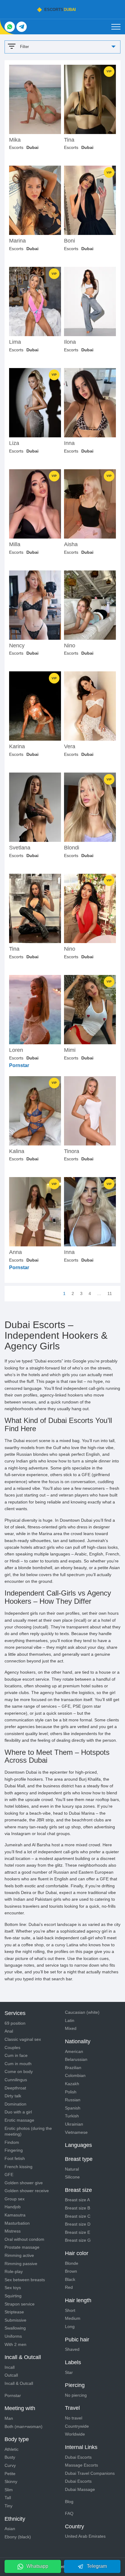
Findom (12, 2142)
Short (70, 2310)
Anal (9, 2031)
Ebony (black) (18, 2537)
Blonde (72, 2263)
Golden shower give (24, 2183)
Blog (69, 2502)
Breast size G (78, 2240)
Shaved (72, 2349)
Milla (15, 544)
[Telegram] (22, 27)
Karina (17, 747)
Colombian (75, 2075)
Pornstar (13, 2395)
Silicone (72, 2177)
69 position (15, 2023)
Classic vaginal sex (23, 2039)
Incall (10, 2367)
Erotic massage (19, 2120)
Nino (70, 646)
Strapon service (20, 2304)
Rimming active (19, 2255)
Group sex (15, 2199)
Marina (17, 241)
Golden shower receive (27, 2191)
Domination (15, 2104)
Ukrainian (74, 2124)
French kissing (19, 2167)
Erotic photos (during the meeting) (28, 2131)
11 (110, 1293)
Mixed (71, 2028)
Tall (8, 2498)
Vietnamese (76, 2132)
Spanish (73, 2108)
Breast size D (78, 2224)
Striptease (14, 2312)
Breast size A (77, 2200)
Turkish (72, 2116)
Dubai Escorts (78, 2457)
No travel (74, 2418)
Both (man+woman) (24, 2426)
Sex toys (13, 2288)
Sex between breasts (25, 2280)
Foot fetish (15, 2158)
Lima (15, 342)
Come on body (19, 2071)
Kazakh (72, 2084)
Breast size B (78, 2208)
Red (69, 2287)
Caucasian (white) (82, 2012)
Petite (10, 2474)
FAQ (69, 2513)
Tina (69, 140)
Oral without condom (24, 2239)
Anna (15, 1252)
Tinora (72, 1151)
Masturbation (17, 2223)
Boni (69, 241)
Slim (9, 2490)
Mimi (70, 1050)
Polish (71, 2092)
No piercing (76, 2395)
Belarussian (76, 2059)
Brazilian (73, 2068)
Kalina (17, 1151)
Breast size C (78, 2216)
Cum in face (16, 2055)
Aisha (71, 544)
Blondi (72, 848)
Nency (17, 646)
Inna (69, 443)
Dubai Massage (80, 2489)
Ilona (70, 342)
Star (69, 2372)
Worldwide (75, 2434)
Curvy (10, 2465)
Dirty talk (13, 2096)
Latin (70, 2020)
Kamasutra (15, 2215)
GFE (9, 2175)
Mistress (13, 2231)
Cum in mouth (18, 2064)
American (74, 2051)
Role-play (14, 2271)
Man (9, 2418)
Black (70, 2279)
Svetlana (20, 848)
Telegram (97, 2566)
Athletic (12, 2449)
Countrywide (77, 2426)
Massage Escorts (81, 2465)
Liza (14, 443)
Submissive (15, 2320)
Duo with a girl (18, 2112)
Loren (16, 1050)
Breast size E (78, 2232)
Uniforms (13, 2336)
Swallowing (15, 2328)
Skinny (11, 2481)
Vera (70, 747)
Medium (73, 2318)
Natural (72, 2169)
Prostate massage (22, 2247)
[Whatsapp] (10, 27)
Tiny (8, 2506)
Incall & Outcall (19, 2383)
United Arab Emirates (85, 2536)
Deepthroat (15, 2088)
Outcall (11, 2375)
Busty (10, 2457)
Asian (10, 2529)
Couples (12, 2047)
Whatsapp (37, 2566)
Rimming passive (21, 2264)
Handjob (13, 2207)
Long (70, 2326)
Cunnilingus (16, 2080)
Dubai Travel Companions (90, 2473)
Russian (73, 2100)
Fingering (14, 2150)
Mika (15, 140)
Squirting (13, 2296)
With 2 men (15, 2344)
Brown (71, 2271)
